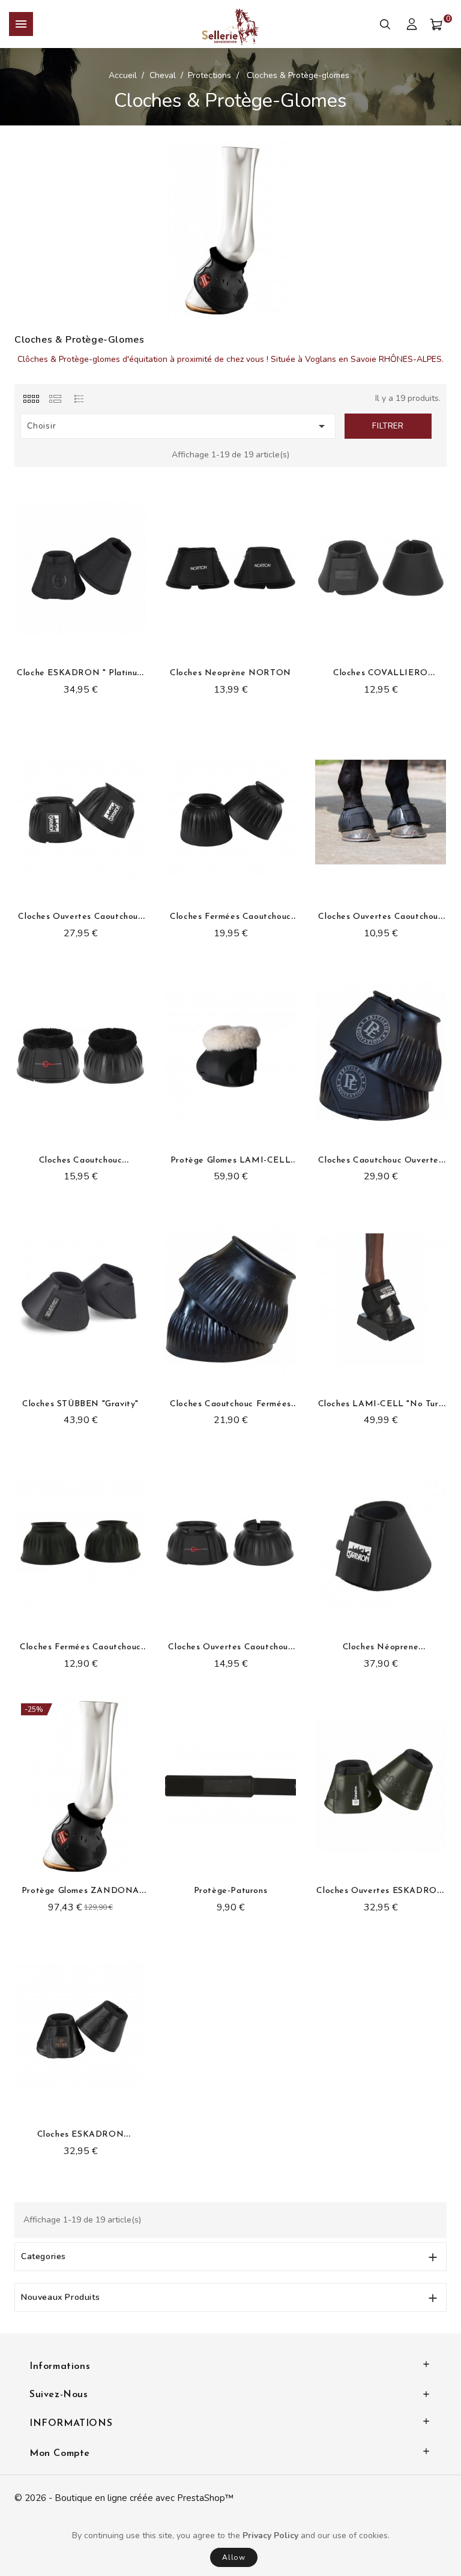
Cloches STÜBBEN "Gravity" (80, 1404)
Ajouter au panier (174, 1865)
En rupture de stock (234, 646)
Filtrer (388, 426)
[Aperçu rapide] (143, 526)
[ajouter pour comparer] (143, 508)
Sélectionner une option (24, 647)
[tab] (31, 399)
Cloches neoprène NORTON (230, 673)
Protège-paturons (231, 1891)
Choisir (178, 426)
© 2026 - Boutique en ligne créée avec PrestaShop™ (124, 2498)
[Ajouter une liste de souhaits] (143, 490)
